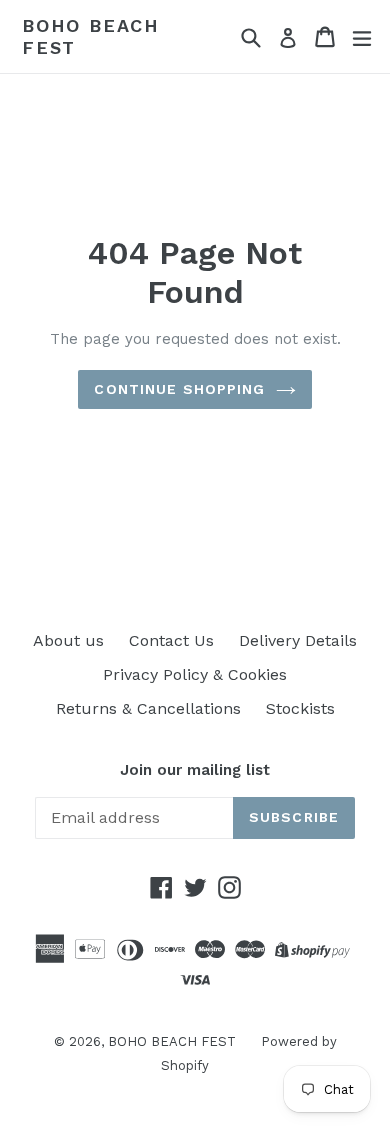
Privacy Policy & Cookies (195, 674)
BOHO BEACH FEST (91, 36)
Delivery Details (298, 640)
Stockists (300, 708)
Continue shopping (179, 389)
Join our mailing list (195, 770)
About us (68, 640)
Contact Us (171, 640)
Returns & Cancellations (148, 708)
